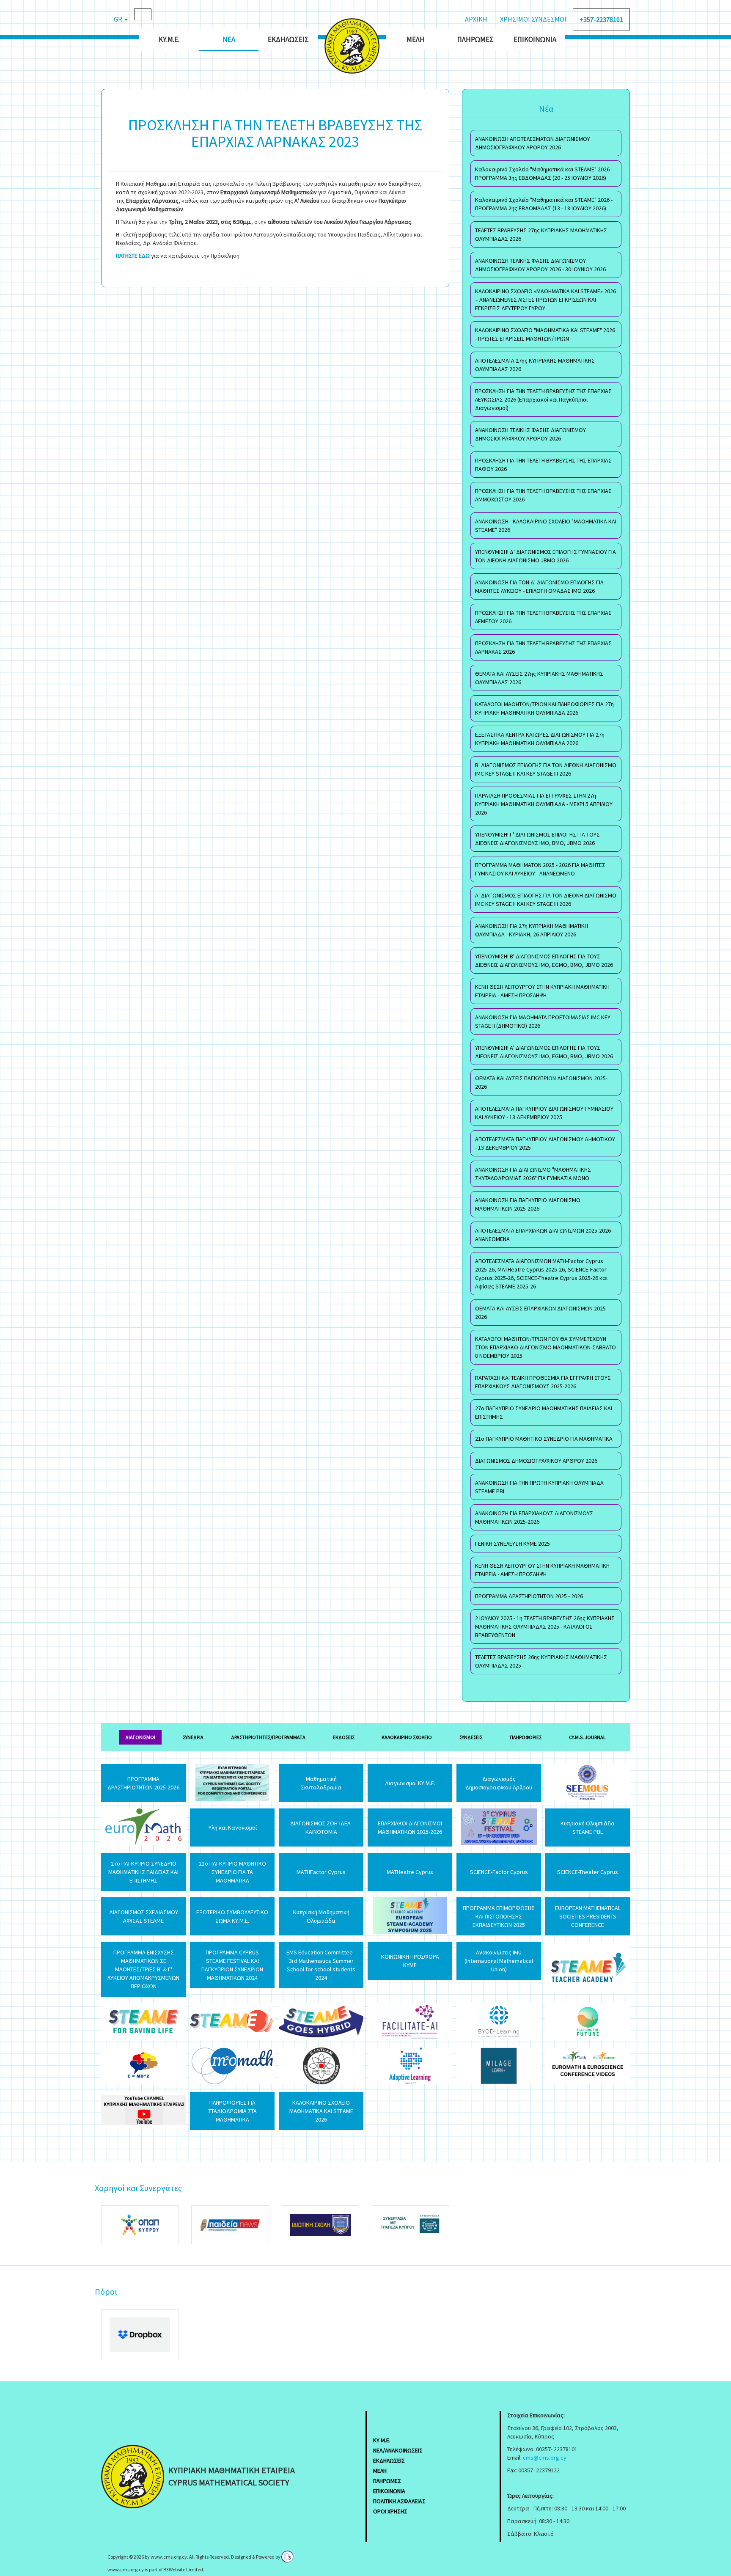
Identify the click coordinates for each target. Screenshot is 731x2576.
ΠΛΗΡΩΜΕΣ (387, 2481)
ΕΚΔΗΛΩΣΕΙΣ (389, 2460)
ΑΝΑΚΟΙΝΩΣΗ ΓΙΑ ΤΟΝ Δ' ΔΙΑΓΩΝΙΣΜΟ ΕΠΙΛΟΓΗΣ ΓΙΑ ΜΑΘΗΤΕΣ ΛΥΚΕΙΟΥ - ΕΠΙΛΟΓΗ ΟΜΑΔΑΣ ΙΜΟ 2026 (539, 586)
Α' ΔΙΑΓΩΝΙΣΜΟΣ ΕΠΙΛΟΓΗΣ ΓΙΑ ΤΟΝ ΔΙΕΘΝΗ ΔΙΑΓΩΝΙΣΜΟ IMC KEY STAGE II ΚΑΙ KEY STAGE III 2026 (546, 900)
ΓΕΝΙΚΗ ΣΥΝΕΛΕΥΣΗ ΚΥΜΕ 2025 (513, 1544)
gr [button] (119, 19)
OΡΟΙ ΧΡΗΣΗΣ (390, 2511)
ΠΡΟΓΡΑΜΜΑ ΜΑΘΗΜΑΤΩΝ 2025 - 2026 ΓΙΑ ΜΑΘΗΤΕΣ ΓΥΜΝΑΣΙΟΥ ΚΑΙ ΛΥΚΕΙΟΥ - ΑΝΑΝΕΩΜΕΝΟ (540, 869)
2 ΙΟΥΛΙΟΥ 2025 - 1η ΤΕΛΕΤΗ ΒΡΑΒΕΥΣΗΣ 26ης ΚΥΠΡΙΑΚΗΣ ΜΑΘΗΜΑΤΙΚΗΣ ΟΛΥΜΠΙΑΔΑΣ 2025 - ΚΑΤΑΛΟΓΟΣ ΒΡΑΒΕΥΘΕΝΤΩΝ (545, 1627)
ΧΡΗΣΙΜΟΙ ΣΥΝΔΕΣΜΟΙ (533, 19)
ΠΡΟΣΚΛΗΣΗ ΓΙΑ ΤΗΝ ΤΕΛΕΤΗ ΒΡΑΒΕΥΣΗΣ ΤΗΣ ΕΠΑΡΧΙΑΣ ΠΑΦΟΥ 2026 (543, 465)
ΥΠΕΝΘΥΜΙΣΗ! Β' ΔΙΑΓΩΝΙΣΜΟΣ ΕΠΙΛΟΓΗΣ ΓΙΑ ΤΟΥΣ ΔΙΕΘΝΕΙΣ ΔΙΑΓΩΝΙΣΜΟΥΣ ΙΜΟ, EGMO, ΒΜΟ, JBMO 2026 (544, 960)
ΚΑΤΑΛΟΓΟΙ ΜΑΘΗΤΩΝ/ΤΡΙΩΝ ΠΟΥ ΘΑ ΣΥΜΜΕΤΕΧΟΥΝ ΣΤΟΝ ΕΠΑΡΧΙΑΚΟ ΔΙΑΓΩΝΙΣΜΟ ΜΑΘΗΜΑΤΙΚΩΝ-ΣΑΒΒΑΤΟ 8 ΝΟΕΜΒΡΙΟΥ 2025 (546, 1347)
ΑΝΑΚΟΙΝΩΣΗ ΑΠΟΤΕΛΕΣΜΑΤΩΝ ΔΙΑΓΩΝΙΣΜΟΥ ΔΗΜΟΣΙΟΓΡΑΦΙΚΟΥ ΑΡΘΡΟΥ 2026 (533, 143)
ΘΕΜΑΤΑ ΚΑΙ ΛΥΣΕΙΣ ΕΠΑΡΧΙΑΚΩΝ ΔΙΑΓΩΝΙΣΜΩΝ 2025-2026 (541, 1313)
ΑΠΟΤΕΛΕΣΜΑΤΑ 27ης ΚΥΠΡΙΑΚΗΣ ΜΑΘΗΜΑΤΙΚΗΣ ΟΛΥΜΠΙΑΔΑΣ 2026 (535, 365)
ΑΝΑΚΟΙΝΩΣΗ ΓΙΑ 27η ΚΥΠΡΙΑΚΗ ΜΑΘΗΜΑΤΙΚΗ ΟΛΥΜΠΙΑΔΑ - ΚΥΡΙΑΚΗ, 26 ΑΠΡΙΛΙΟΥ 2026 (532, 930)
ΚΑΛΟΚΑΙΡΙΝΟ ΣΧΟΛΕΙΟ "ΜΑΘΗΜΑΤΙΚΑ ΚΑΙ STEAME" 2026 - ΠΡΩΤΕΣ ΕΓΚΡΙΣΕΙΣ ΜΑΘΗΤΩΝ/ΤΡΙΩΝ (545, 334)
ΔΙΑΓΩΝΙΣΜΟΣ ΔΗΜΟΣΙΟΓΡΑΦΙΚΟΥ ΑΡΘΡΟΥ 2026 (536, 1461)
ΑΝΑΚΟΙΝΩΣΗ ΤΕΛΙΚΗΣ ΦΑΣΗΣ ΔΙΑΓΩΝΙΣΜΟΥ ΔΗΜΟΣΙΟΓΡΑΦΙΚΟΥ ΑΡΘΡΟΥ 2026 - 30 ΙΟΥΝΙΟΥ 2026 (540, 265)
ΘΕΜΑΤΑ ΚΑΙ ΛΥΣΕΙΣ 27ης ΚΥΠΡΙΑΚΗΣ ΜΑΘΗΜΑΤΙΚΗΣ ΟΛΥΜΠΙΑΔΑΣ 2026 (539, 678)
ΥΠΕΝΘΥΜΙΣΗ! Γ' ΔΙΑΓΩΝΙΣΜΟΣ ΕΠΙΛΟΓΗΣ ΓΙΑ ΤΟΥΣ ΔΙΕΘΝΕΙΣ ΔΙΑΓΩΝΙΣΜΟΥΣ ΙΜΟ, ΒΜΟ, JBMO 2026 (537, 839)
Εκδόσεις (344, 1737)
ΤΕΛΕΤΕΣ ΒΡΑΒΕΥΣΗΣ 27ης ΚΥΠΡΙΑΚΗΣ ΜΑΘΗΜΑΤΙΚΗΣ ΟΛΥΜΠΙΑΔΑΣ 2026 (541, 234)
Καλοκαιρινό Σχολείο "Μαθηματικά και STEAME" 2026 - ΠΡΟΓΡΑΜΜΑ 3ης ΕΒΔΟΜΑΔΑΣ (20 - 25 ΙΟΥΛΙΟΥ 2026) (544, 173)
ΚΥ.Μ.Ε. (169, 39)
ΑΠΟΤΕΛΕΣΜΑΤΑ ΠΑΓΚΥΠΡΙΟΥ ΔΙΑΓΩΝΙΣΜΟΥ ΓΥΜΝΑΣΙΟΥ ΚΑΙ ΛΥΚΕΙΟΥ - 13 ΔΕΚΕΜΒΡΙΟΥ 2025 (544, 1113)
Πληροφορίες (526, 1737)
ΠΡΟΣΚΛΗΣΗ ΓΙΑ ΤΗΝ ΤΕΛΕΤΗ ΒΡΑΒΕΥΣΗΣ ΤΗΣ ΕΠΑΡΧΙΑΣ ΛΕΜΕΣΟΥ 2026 (543, 617)
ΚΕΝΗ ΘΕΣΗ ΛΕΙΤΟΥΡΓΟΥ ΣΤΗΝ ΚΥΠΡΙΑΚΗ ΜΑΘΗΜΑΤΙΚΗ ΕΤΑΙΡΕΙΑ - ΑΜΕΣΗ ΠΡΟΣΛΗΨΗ (542, 991)
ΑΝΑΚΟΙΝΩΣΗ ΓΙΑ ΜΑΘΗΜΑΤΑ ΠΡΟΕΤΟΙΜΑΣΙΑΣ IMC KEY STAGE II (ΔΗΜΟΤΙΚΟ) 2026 (543, 1021)
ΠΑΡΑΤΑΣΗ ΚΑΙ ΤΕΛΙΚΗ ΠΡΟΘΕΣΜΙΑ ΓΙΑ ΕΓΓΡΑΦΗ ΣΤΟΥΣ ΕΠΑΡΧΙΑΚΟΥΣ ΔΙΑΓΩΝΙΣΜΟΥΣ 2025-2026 (543, 1382)
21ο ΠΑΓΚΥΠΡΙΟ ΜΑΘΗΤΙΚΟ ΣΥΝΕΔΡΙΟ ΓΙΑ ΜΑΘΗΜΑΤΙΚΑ (544, 1439)
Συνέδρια (193, 1737)
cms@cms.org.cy (545, 2458)
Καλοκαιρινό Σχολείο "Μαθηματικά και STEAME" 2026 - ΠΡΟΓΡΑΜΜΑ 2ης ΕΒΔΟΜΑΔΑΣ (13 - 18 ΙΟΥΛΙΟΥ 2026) (544, 204)
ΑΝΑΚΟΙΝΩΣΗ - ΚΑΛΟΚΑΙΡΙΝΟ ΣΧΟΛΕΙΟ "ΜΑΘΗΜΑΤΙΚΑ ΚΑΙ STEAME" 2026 (546, 526)
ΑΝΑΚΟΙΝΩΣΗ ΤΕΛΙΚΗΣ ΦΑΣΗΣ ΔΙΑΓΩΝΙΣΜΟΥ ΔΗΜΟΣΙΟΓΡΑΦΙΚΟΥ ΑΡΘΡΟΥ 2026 (530, 434)
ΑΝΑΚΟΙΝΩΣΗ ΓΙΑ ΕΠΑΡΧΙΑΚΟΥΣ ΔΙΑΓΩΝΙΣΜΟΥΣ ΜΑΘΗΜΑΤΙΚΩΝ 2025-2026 (534, 1517)
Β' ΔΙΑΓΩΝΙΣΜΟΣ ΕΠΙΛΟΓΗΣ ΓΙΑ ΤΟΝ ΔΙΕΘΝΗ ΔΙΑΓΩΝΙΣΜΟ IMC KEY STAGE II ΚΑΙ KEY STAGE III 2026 (546, 769)
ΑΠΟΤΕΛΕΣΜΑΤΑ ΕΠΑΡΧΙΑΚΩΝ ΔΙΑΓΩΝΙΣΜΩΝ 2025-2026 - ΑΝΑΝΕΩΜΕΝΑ (544, 1235)
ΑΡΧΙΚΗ (476, 19)
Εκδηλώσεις (288, 39)
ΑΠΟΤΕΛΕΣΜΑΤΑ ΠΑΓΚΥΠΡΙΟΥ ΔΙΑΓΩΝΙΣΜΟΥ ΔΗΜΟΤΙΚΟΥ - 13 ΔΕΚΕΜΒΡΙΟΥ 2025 (545, 1143)
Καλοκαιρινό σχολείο (407, 1737)
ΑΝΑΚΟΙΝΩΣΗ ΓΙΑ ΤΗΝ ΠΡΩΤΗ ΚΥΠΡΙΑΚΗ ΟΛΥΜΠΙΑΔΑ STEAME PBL (539, 1487)
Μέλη (416, 39)
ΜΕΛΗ (380, 2471)
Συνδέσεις (471, 1737)
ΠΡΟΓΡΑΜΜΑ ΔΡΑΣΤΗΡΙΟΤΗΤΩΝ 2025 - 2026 (529, 1596)
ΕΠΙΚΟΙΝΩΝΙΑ (389, 2491)
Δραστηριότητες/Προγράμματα (268, 1737)
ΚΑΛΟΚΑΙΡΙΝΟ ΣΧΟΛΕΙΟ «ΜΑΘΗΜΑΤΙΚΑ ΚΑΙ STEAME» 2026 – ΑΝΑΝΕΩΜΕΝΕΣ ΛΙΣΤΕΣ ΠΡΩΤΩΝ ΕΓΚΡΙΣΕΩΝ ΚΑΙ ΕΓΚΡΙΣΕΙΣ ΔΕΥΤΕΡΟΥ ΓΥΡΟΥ (546, 300)
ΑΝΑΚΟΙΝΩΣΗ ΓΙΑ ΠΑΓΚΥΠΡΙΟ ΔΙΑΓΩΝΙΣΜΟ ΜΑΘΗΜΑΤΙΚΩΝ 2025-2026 (528, 1204)
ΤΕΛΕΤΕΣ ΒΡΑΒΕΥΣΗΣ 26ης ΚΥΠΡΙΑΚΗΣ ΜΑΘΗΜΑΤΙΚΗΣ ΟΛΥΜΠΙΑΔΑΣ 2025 (541, 1661)
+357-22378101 (601, 19)
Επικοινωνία (535, 39)
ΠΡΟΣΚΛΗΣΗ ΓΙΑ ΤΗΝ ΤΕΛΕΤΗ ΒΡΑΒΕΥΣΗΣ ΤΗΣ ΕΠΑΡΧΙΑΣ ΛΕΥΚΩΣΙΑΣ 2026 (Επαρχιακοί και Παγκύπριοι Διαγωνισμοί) (543, 399)
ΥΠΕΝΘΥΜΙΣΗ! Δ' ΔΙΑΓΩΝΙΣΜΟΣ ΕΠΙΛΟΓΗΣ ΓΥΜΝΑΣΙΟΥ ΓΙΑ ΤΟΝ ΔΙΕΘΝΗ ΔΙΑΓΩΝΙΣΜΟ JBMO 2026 (546, 556)
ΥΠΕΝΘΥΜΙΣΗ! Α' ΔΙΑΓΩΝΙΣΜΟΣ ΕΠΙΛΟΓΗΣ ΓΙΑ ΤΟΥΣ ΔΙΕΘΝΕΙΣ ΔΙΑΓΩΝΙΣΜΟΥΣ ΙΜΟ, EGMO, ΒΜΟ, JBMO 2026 (544, 1052)
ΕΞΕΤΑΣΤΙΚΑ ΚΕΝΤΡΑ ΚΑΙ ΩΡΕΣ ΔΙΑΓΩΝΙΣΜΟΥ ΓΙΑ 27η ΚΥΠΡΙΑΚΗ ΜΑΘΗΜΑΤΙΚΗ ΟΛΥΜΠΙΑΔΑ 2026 (540, 739)
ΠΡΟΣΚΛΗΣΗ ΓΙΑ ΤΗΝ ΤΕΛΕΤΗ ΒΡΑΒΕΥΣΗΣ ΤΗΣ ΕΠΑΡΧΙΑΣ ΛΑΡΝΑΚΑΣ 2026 (543, 647)
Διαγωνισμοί (140, 1737)
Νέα (229, 39)
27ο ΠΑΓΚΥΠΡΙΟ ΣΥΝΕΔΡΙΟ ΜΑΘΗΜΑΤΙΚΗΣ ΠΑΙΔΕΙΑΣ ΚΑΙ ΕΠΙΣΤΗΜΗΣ (544, 1412)
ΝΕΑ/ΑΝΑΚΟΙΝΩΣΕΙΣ (398, 2450)
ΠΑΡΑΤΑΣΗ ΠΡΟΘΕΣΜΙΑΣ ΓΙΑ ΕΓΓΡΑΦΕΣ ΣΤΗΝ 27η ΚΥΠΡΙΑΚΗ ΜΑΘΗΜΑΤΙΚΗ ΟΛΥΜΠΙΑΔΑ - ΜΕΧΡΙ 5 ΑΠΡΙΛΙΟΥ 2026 (544, 804)
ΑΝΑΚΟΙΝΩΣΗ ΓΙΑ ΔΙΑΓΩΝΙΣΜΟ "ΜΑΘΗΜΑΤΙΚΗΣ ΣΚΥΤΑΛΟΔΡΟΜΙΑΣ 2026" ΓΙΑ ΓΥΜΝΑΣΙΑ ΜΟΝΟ (533, 1174)
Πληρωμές (475, 39)
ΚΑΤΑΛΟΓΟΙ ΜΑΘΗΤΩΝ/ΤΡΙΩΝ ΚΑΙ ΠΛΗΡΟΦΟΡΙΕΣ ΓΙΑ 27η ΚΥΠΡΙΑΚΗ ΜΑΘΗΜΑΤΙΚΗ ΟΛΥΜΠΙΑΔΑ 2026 (544, 708)
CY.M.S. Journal (587, 1737)
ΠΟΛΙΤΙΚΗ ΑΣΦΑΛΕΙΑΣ (399, 2501)
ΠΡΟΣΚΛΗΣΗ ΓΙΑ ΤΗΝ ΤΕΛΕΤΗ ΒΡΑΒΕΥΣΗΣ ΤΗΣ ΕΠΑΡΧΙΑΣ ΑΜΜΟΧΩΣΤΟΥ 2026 (543, 495)
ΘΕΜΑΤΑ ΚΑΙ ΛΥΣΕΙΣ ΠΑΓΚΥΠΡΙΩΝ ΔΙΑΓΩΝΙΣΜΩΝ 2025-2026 (541, 1082)
